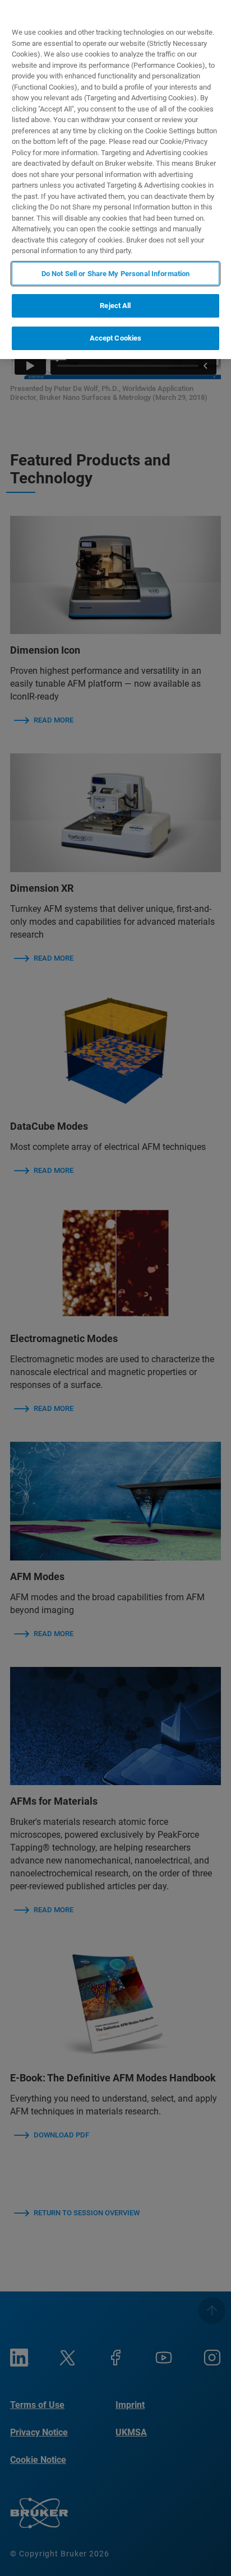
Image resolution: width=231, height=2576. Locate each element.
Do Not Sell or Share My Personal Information (116, 274)
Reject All (115, 306)
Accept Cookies (116, 338)
